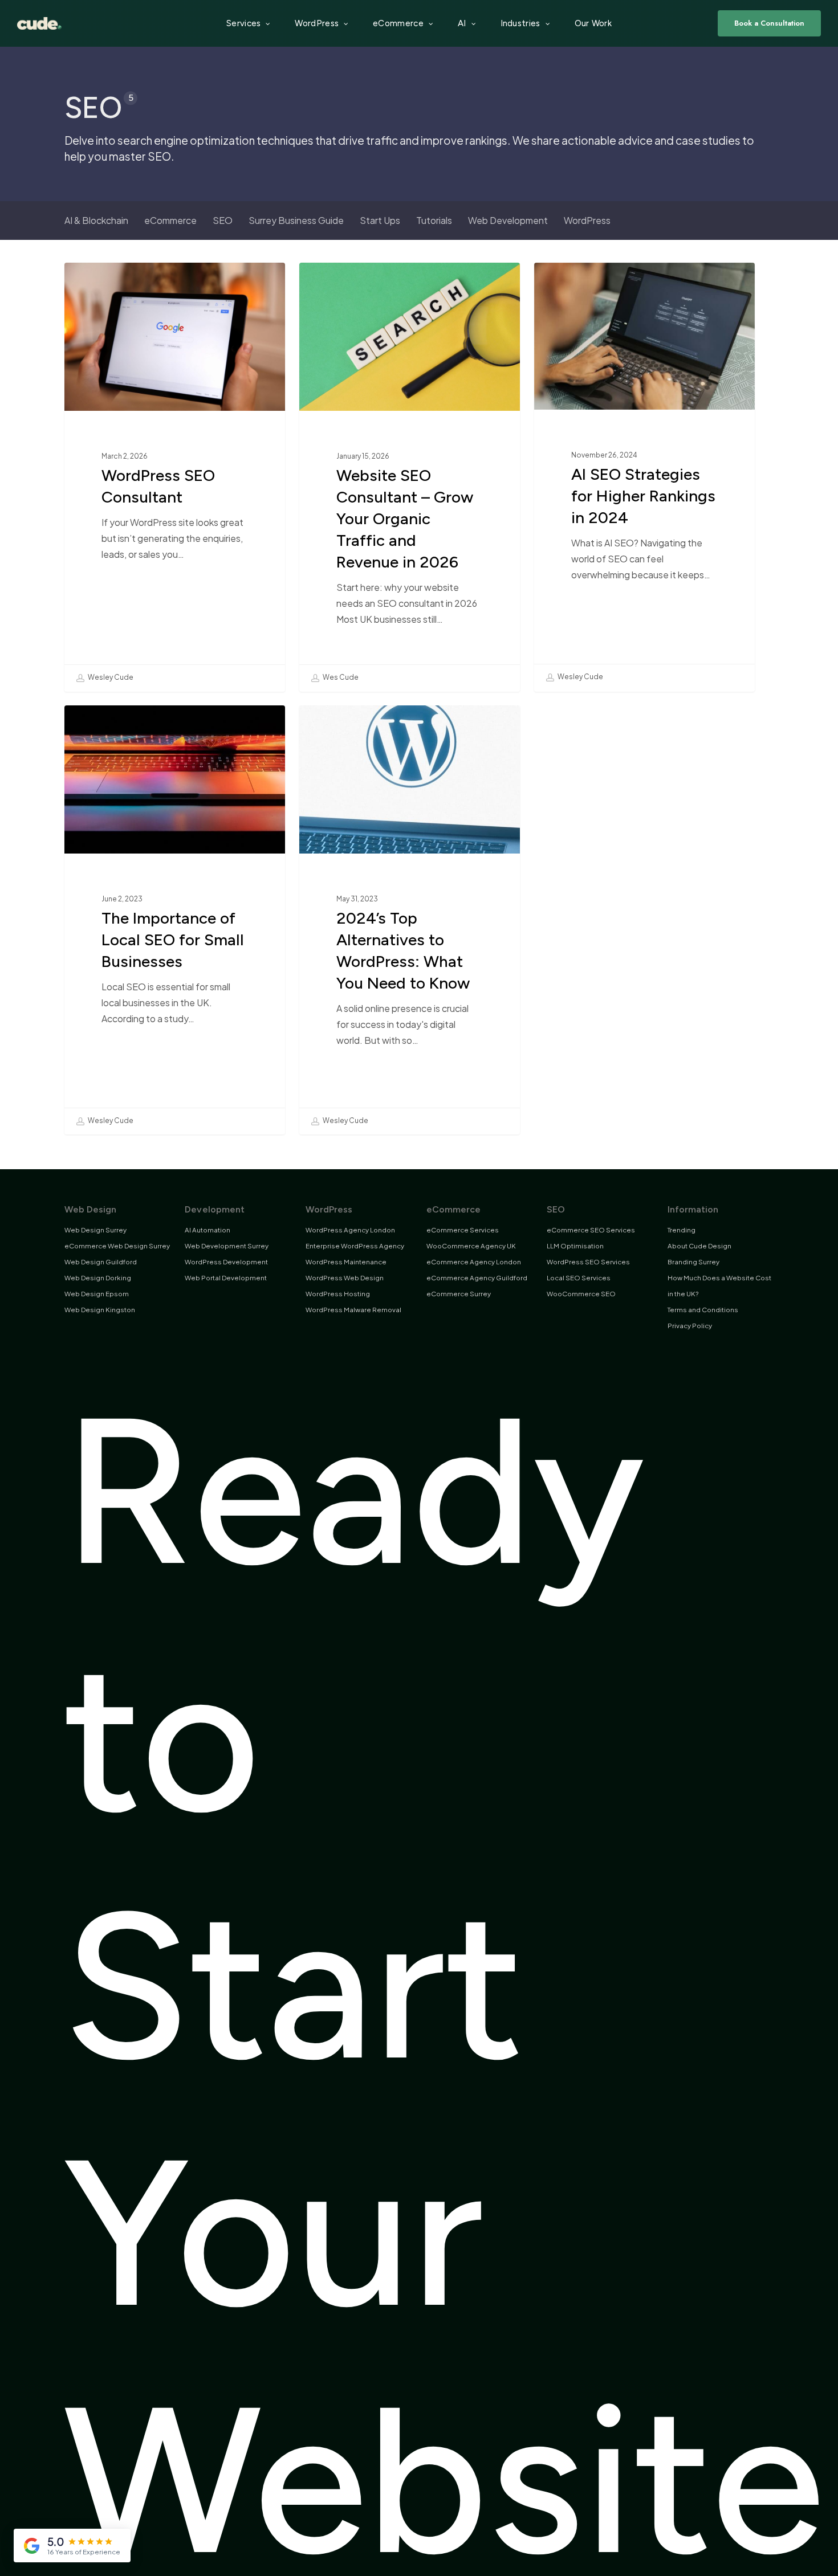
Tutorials (434, 220)
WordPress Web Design (345, 1278)
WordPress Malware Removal (353, 1310)
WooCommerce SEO (581, 1294)
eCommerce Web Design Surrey (117, 1246)
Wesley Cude (110, 678)
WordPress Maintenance (346, 1262)
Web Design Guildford (101, 1262)
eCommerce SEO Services (591, 1230)
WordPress (587, 220)
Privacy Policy (690, 1326)
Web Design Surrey (95, 1230)
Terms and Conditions (703, 1310)
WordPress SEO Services (588, 1262)
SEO (223, 220)
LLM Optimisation (575, 1246)
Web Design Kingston (100, 1310)
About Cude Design (699, 1246)
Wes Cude (340, 678)
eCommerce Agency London (474, 1262)
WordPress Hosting (338, 1294)
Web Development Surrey (227, 1246)
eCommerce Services (463, 1230)
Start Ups (380, 220)
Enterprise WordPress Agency (355, 1246)
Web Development (508, 220)
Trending (682, 1230)
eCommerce (170, 220)
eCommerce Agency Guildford (477, 1278)
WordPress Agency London (350, 1230)
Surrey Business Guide (296, 220)
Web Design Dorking (98, 1278)
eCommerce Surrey (459, 1294)
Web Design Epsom (97, 1294)
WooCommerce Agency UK (471, 1246)
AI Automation (208, 1230)
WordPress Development (226, 1262)
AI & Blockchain (96, 220)
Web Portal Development (226, 1278)
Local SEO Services (579, 1278)
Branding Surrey (693, 1262)
